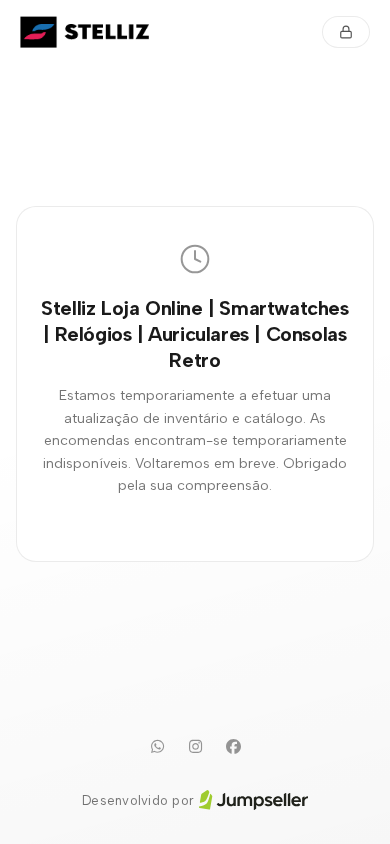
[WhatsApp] (157, 747)
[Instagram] (195, 747)
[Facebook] (233, 747)
